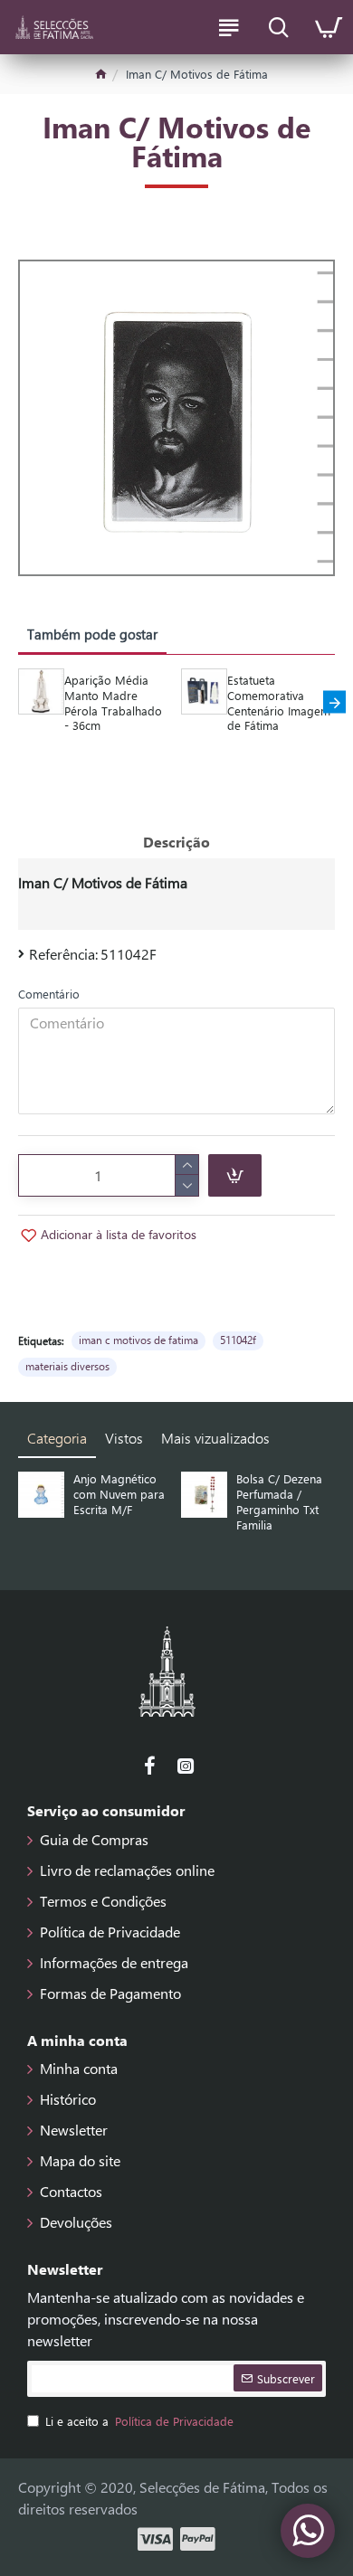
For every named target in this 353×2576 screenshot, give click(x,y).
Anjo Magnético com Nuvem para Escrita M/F (119, 1494)
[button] (19, 702)
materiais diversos (67, 1366)
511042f (238, 1340)
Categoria (57, 1438)
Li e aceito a (139, 2421)
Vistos (124, 1438)
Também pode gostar (92, 634)
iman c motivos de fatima (138, 1340)
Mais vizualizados (215, 1438)
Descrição (176, 842)
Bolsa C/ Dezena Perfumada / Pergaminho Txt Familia (279, 1502)
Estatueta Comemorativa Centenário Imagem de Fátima (279, 703)
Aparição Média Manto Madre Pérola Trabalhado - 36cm (113, 703)
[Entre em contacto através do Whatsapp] (308, 2531)
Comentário (49, 994)
